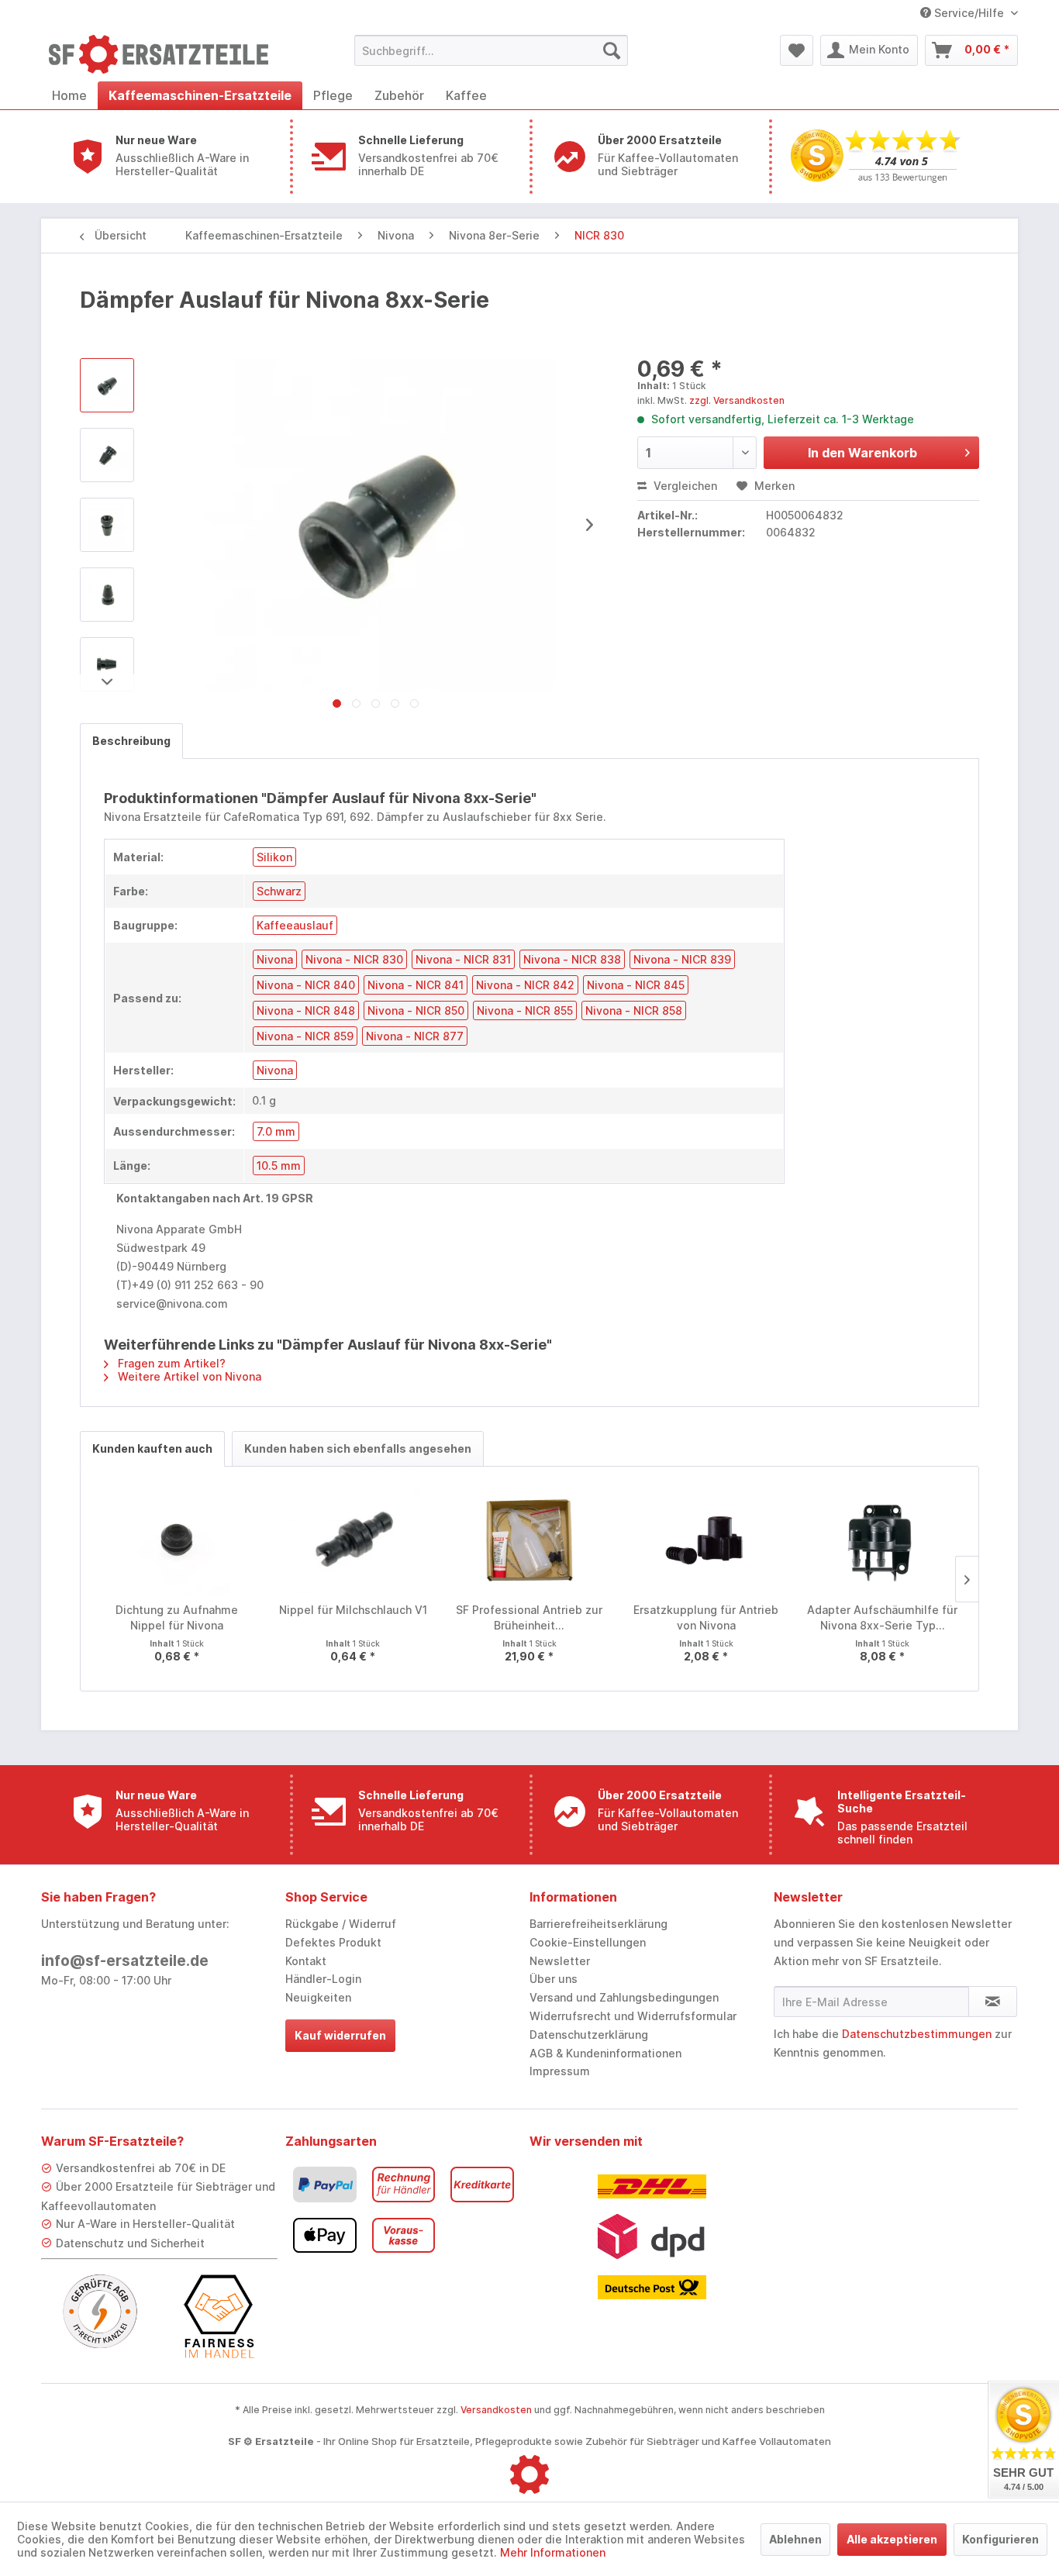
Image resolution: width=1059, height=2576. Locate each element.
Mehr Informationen (553, 2552)
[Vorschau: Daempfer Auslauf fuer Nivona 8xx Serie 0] (107, 385)
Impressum (560, 2071)
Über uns (554, 1979)
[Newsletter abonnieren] (993, 2002)
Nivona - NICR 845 (636, 985)
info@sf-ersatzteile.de (125, 1961)
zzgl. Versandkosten (737, 400)
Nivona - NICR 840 (306, 985)
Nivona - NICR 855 (525, 1010)
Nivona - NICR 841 (416, 985)
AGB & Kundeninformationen (605, 2053)
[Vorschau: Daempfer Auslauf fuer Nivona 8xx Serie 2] (107, 525)
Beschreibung (131, 741)
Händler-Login (323, 1979)
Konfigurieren (1000, 2539)
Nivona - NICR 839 (682, 959)
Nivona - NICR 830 (354, 959)
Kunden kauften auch (152, 1448)
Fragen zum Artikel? (170, 1363)
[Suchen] (612, 50)
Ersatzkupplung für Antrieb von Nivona (706, 1617)
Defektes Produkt (333, 1942)
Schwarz (279, 891)
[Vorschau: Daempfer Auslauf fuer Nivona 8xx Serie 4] (107, 664)
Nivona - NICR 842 (525, 985)
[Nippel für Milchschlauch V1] (354, 1540)
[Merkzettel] (797, 50)
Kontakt (306, 1961)
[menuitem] (491, 50)
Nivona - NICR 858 (634, 1010)
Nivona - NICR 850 (416, 1010)
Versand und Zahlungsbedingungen (624, 1997)
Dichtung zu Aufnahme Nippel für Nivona (177, 1617)
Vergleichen (684, 486)
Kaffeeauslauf (295, 925)
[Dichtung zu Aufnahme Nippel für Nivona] (177, 1540)
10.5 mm (279, 1166)
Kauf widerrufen (340, 2035)
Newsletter (560, 1961)
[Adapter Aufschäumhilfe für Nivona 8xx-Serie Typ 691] (882, 1540)
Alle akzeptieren (892, 2539)
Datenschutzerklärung (589, 2035)
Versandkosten (496, 2410)
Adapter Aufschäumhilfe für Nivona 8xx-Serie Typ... (882, 1617)
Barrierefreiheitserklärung (598, 1924)
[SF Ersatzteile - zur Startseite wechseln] (166, 54)
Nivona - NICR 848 (306, 1010)
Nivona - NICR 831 (463, 959)
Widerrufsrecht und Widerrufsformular (633, 2016)
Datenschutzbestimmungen (917, 2034)
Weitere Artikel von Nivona (188, 1376)
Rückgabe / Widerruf (341, 1924)
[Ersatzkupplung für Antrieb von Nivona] (706, 1540)
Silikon (274, 857)
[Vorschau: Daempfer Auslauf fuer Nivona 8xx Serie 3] (107, 595)
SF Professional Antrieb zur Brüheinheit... (529, 1617)
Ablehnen (795, 2539)
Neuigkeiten (318, 1997)
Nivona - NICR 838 (572, 959)
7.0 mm (276, 1131)
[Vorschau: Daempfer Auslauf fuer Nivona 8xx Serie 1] (107, 455)
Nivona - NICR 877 (415, 1036)
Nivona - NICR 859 (305, 1036)
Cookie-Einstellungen (588, 1942)
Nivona (275, 959)
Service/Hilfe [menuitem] (969, 13)
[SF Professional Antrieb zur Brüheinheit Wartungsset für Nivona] (529, 1540)
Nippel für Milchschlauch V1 (353, 1610)
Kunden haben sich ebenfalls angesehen (358, 1448)
